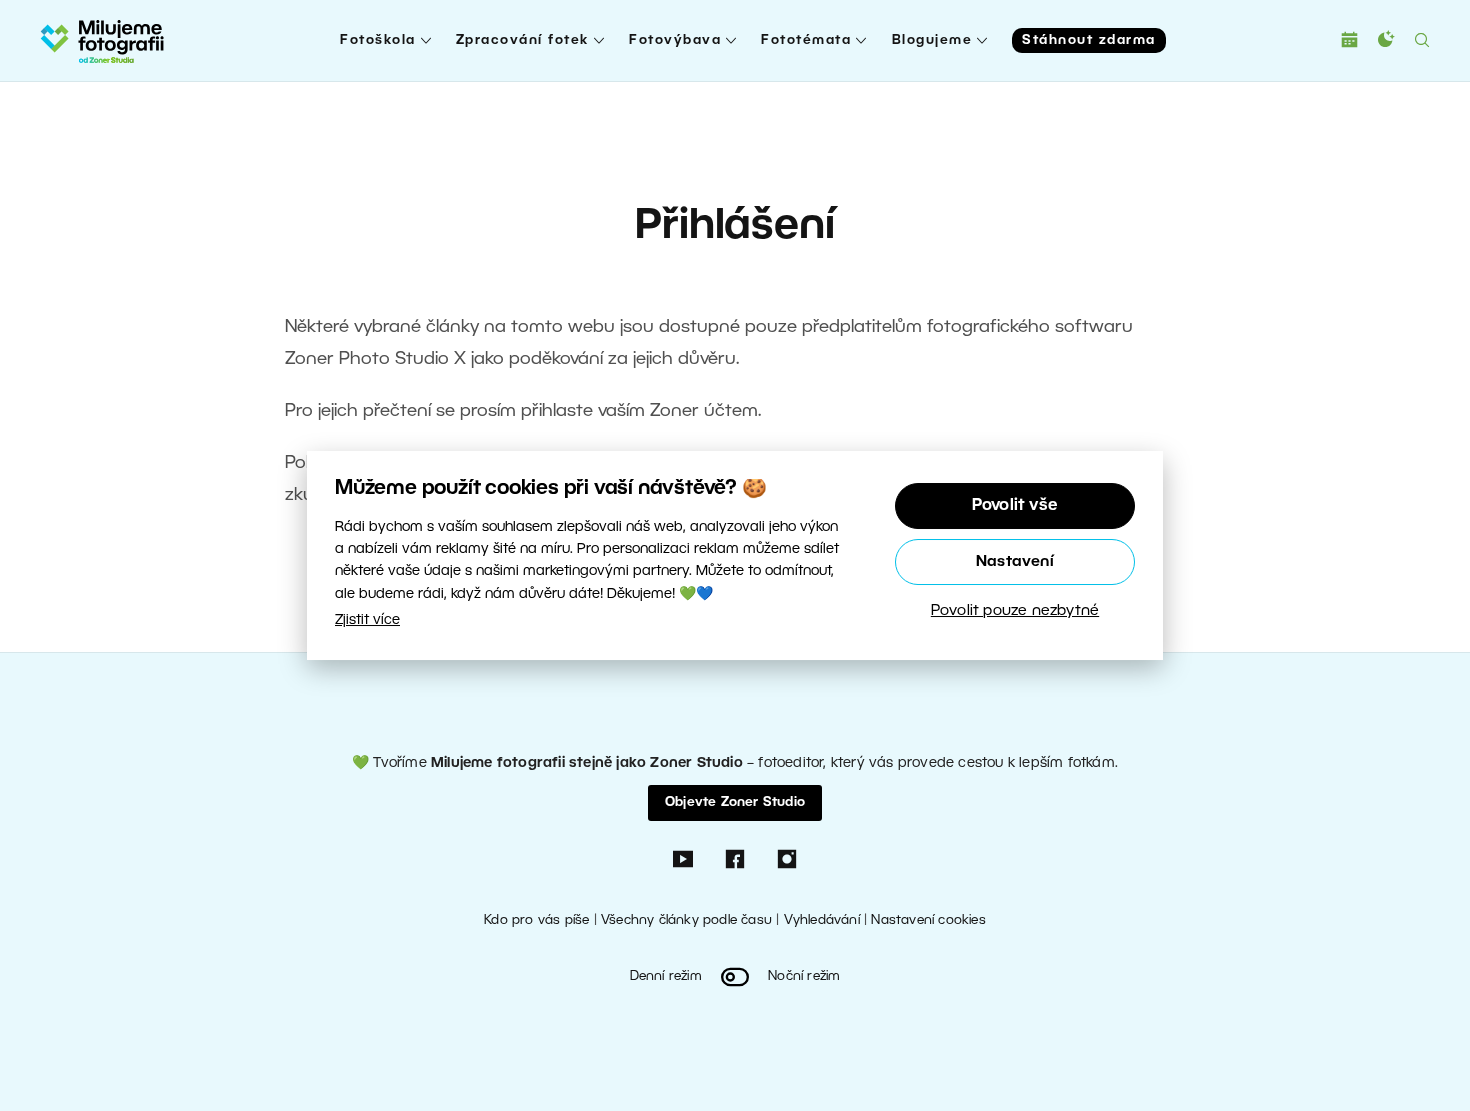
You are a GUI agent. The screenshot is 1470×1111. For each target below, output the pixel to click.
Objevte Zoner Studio (735, 802)
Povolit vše (1015, 506)
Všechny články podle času (686, 920)
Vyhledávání (822, 920)
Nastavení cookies (928, 920)
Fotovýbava (675, 40)
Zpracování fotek (522, 40)
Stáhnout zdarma (1089, 40)
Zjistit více (367, 620)
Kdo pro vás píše (536, 920)
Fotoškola (378, 40)
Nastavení (1015, 562)
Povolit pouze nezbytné (1015, 611)
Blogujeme (932, 40)
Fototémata (806, 40)
